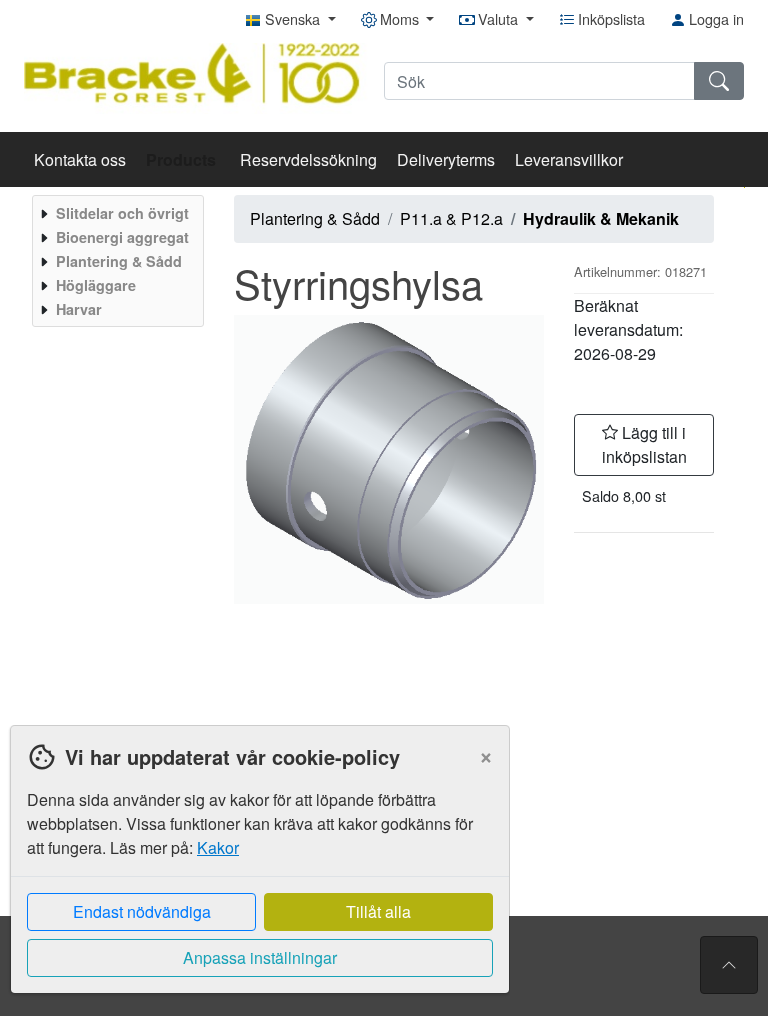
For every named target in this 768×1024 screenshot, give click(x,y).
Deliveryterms (446, 159)
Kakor (218, 847)
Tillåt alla (378, 911)
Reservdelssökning (308, 159)
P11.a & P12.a (451, 218)
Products (183, 159)
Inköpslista (609, 18)
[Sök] (719, 81)
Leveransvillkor (569, 159)
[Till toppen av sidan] (729, 965)
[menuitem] (115, 213)
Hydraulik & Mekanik (601, 218)
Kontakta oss (80, 159)
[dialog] (255, 874)
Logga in (714, 18)
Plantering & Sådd (315, 218)
